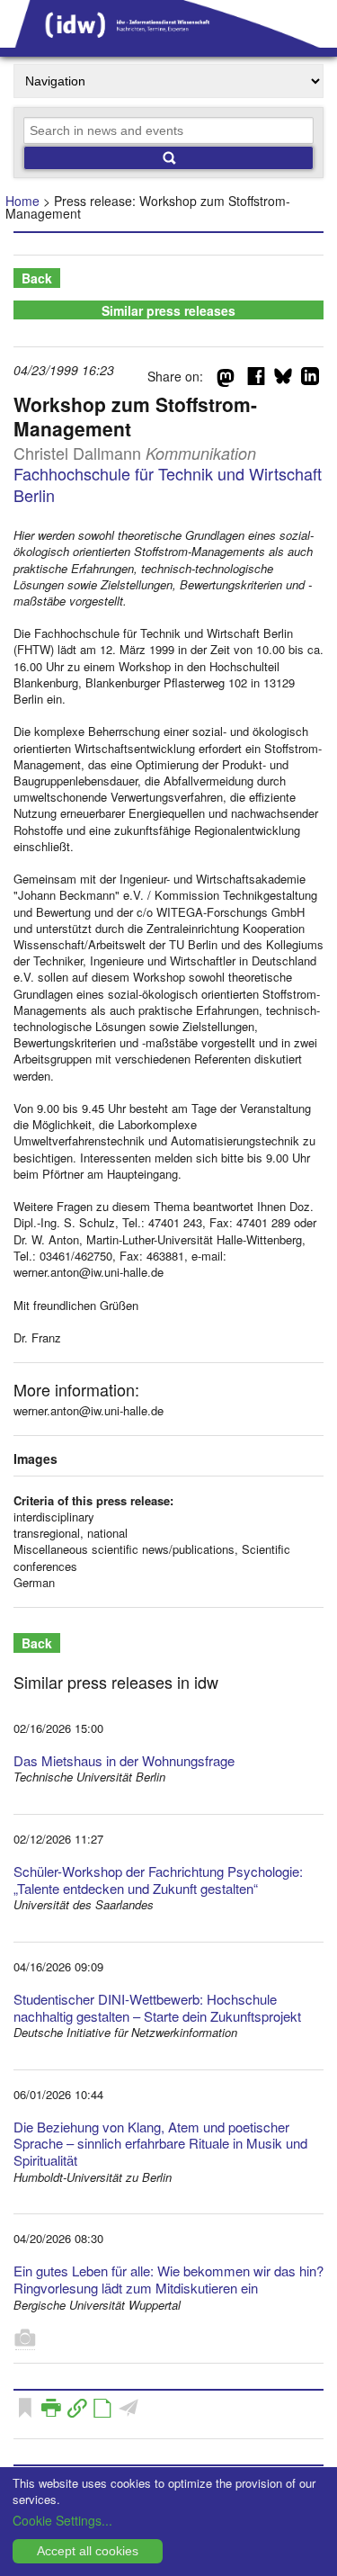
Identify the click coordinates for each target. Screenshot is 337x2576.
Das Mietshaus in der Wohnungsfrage (124, 1760)
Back (37, 278)
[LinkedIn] (310, 380)
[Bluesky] (283, 380)
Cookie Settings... (62, 2520)
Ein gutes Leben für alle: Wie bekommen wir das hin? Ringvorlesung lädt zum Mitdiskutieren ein (168, 2279)
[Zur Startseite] (168, 41)
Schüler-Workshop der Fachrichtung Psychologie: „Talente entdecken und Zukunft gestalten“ (158, 1880)
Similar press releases (168, 310)
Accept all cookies (88, 2551)
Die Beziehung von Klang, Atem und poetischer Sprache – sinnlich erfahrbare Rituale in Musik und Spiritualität (160, 2144)
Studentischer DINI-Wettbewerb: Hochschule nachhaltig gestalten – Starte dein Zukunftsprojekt (157, 2007)
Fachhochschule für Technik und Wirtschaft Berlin (168, 484)
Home (22, 201)
